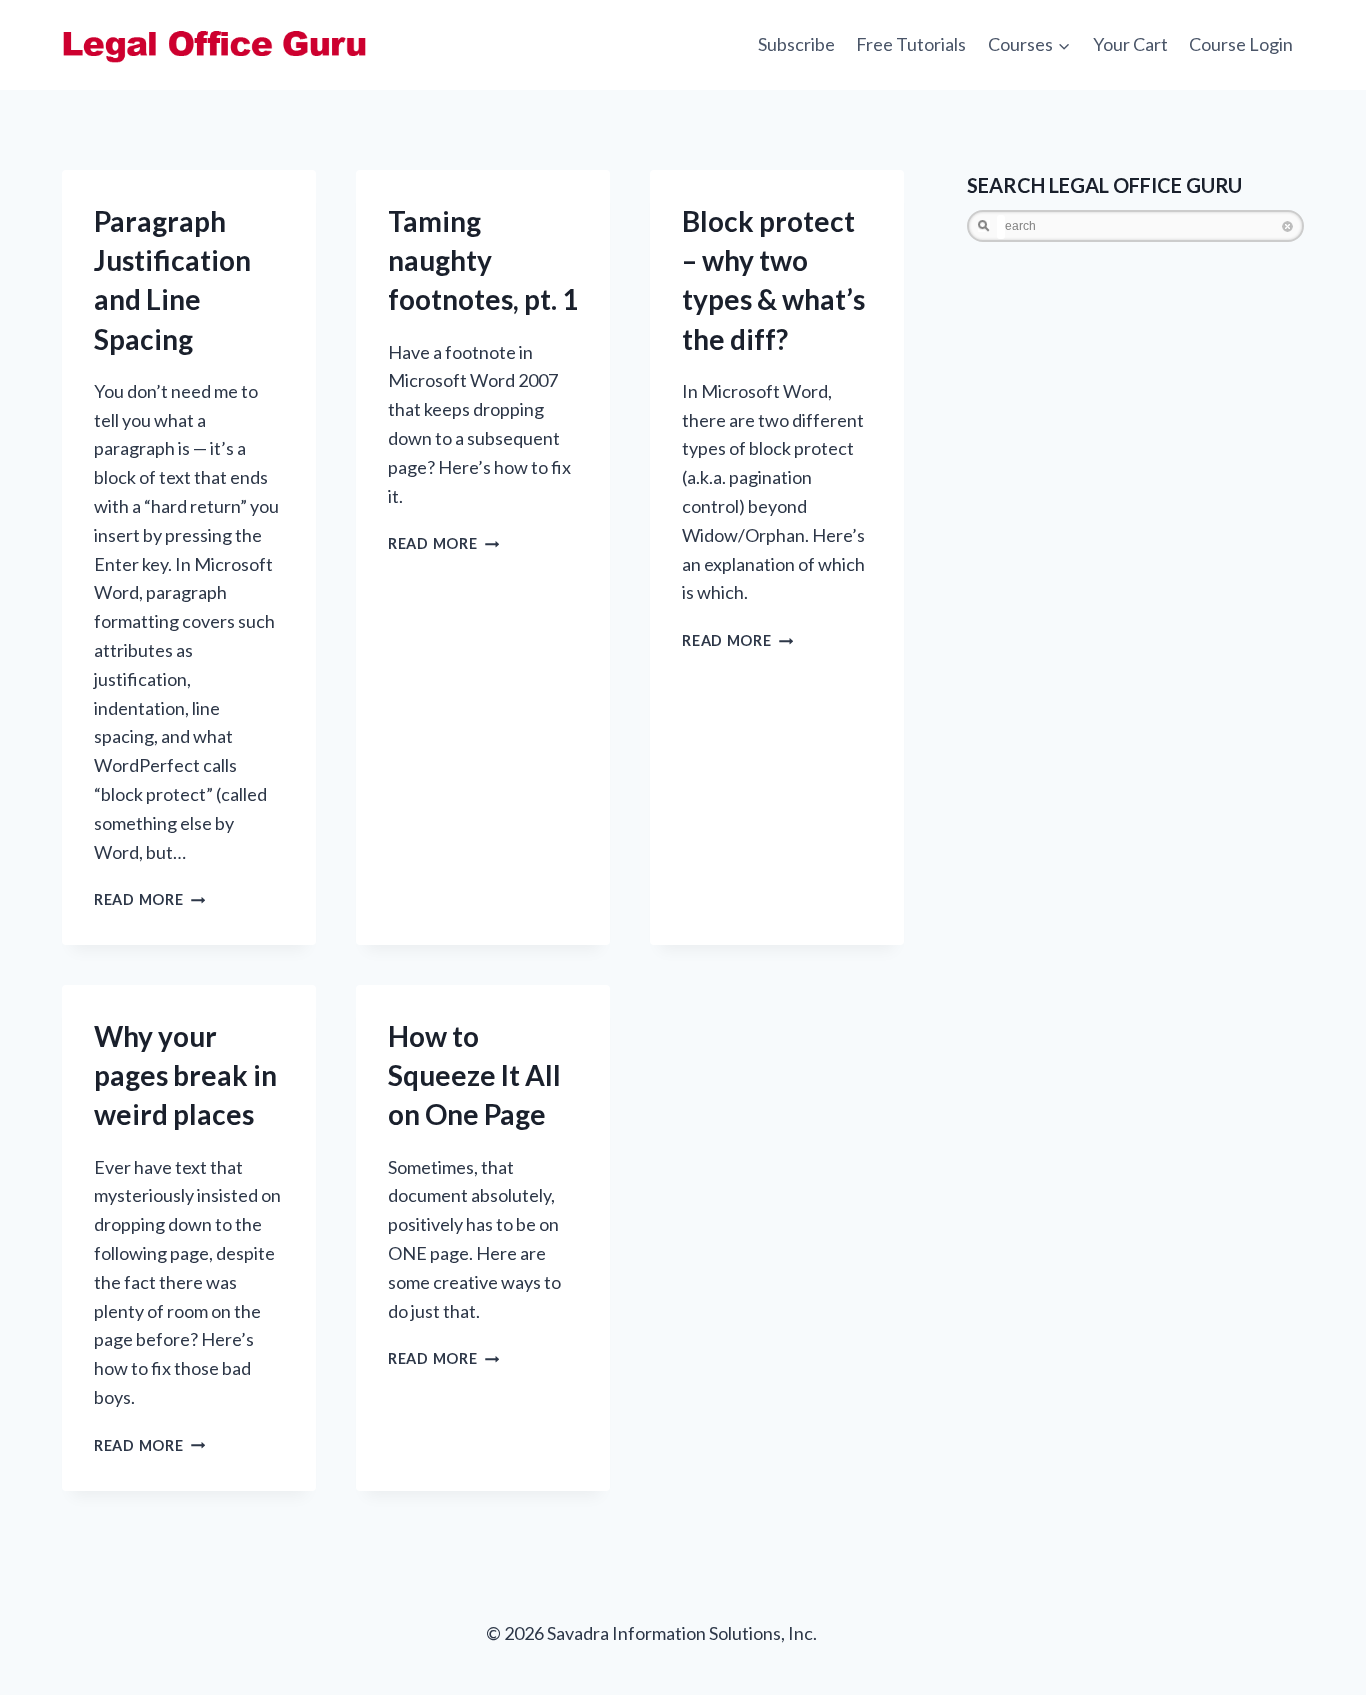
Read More (149, 899)
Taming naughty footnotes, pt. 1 (483, 260)
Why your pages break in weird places (185, 1075)
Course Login (1241, 44)
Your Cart (1130, 44)
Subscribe (796, 44)
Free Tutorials (911, 44)
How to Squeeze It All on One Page (474, 1075)
